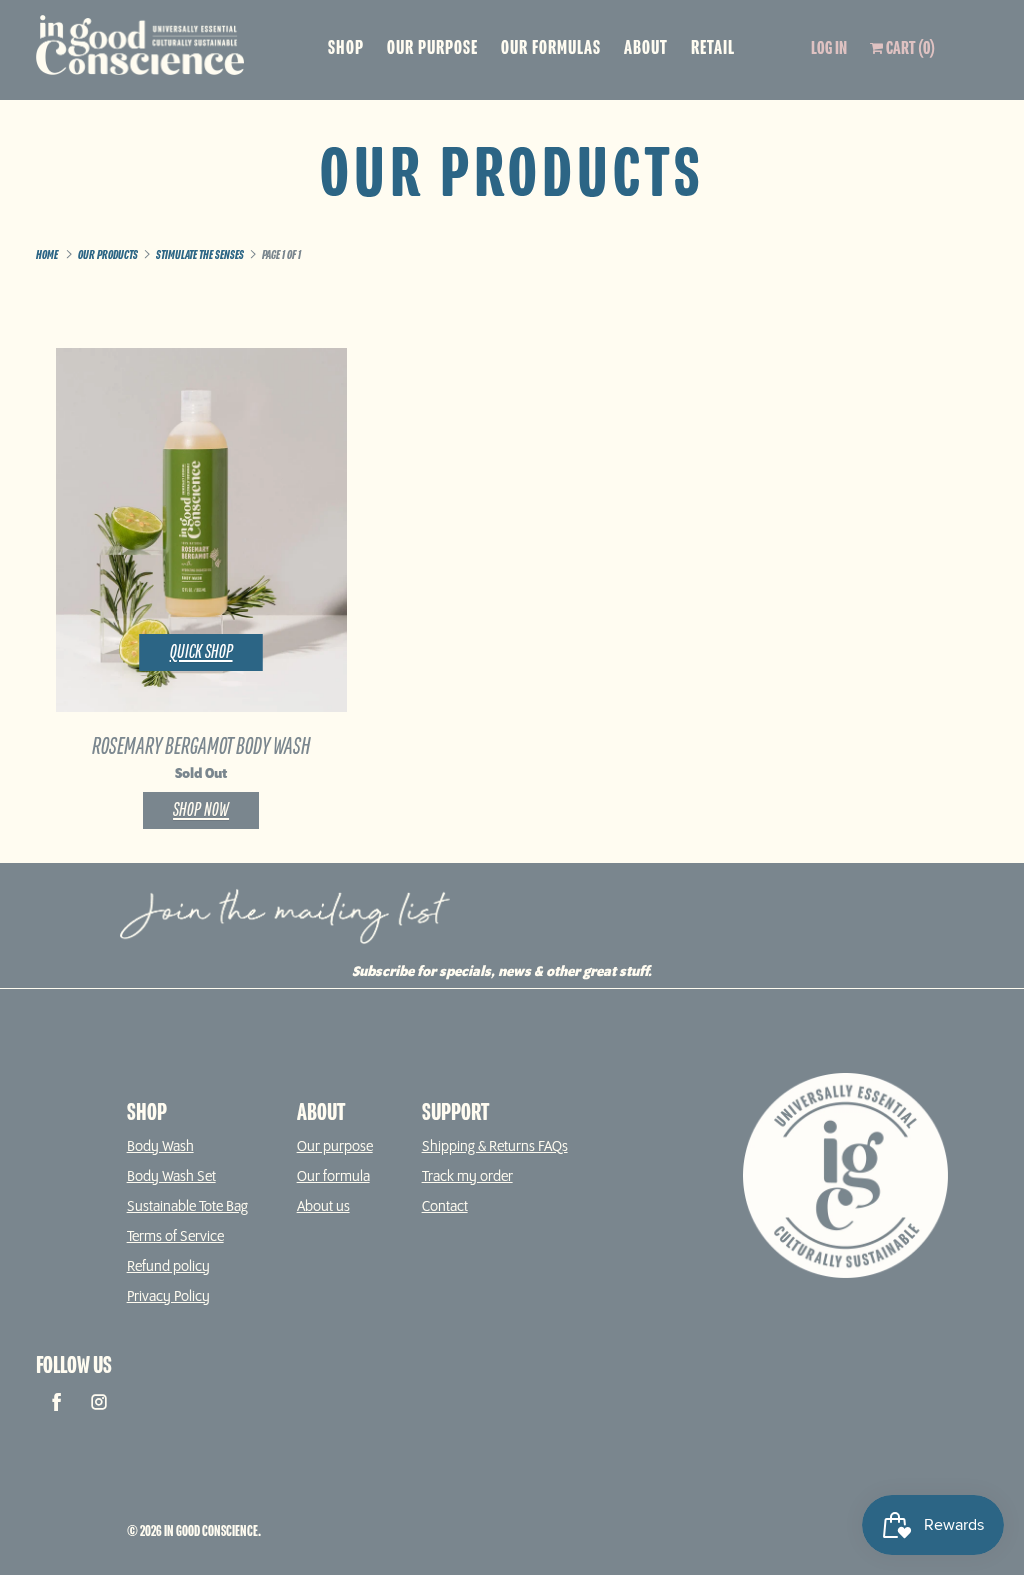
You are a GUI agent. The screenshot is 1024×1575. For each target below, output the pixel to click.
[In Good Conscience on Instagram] (99, 1402)
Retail (713, 48)
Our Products (512, 177)
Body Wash (160, 1147)
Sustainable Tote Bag (187, 1207)
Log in (829, 49)
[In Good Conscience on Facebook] (57, 1402)
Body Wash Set (171, 1177)
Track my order (467, 1177)
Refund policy (168, 1267)
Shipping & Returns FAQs (495, 1147)
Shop (346, 48)
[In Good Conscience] (147, 50)
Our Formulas (551, 48)
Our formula (333, 1177)
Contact (445, 1207)
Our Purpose (432, 48)
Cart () (909, 49)
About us (323, 1207)
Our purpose (335, 1147)
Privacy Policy (168, 1297)
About (646, 48)
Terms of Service (175, 1237)
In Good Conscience (211, 1532)
